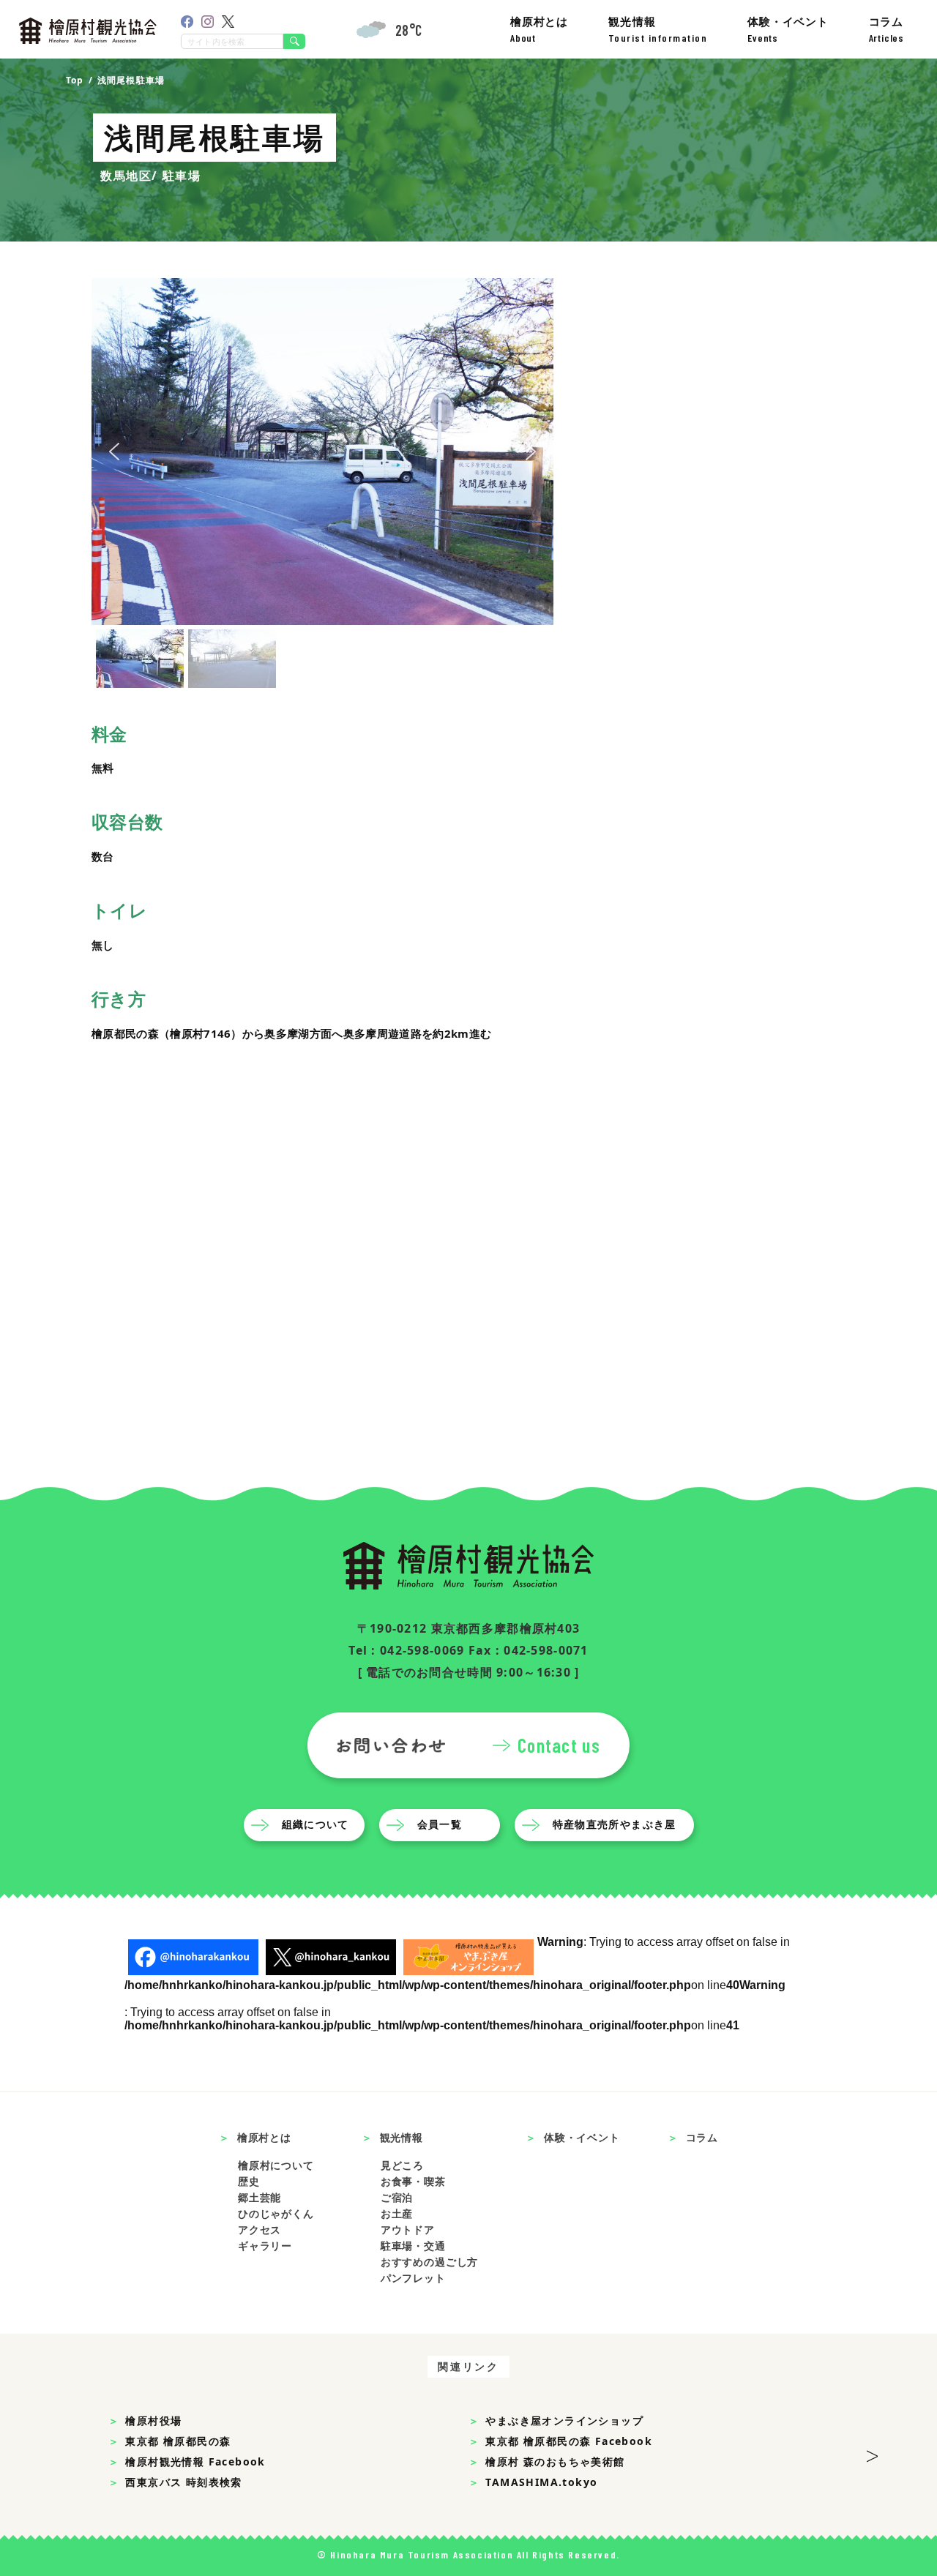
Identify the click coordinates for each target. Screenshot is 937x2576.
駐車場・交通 (413, 2246)
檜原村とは (539, 29)
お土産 (397, 2213)
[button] (114, 452)
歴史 (249, 2181)
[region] (322, 485)
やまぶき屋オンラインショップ (564, 2420)
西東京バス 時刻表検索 (183, 2482)
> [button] (872, 2452)
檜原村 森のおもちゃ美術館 (555, 2461)
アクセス (260, 2229)
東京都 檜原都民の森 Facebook (569, 2441)
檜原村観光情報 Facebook (195, 2461)
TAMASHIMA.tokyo (541, 2482)
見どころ (402, 2165)
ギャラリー (265, 2246)
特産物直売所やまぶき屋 (615, 1825)
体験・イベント (788, 29)
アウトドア (408, 2229)
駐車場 (182, 176)
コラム (886, 29)
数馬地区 (126, 176)
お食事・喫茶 (413, 2181)
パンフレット (413, 2278)
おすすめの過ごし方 (430, 2262)
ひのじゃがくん (276, 2213)
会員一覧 (440, 1825)
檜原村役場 (153, 2420)
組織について (316, 1825)
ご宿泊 (397, 2197)
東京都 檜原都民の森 (178, 2441)
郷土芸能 (260, 2197)
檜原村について (276, 2165)
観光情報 (658, 29)
